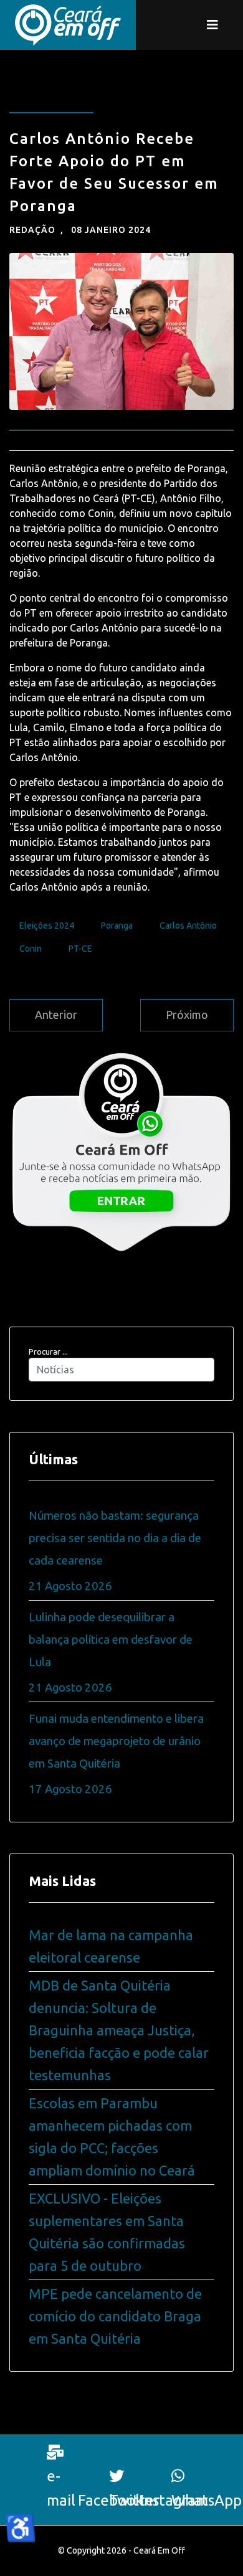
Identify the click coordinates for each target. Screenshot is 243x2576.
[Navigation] (212, 25)
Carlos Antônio (188, 926)
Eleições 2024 (47, 926)
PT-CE (80, 949)
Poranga (117, 926)
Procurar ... (48, 1352)
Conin (31, 949)
